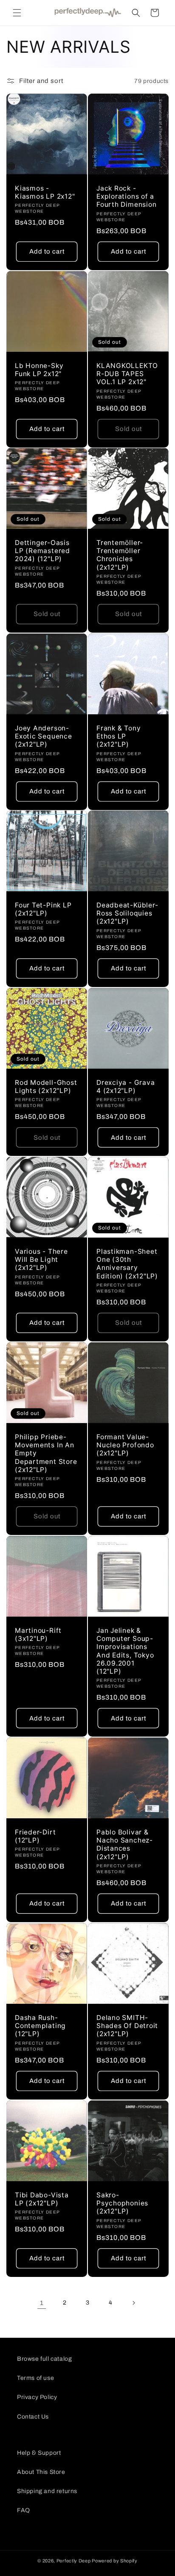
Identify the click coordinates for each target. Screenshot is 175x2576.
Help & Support (39, 2453)
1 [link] (42, 2303)
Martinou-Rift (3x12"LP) (38, 1635)
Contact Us (33, 2417)
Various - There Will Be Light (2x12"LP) (41, 1259)
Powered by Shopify (115, 2561)
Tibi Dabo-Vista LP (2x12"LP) (42, 2199)
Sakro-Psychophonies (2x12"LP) (122, 2203)
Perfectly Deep (74, 2561)
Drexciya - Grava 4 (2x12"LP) (126, 1087)
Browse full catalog (44, 2359)
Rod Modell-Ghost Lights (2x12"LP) (46, 1087)
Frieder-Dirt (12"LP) (35, 1836)
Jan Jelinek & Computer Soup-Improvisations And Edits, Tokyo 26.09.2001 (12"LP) (125, 1651)
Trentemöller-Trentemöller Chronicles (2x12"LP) (120, 555)
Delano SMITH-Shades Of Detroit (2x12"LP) (127, 2026)
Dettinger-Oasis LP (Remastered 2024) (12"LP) (42, 551)
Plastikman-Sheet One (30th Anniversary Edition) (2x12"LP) (127, 1264)
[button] (17, 13)
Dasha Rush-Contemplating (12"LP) (40, 2026)
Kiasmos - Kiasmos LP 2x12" (45, 192)
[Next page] (133, 2303)
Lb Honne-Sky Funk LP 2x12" (39, 370)
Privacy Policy (37, 2397)
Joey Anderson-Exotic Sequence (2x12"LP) (44, 736)
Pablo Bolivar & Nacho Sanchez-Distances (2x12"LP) (125, 1844)
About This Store (41, 2472)
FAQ (24, 2510)
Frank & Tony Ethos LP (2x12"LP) (119, 736)
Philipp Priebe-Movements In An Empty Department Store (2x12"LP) (46, 1453)
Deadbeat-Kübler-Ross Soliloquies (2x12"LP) (127, 913)
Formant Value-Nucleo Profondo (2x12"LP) (125, 1445)
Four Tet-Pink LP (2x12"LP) (43, 909)
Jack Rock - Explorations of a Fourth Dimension (126, 196)
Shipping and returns (47, 2491)
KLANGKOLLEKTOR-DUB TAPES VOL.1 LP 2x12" (127, 374)
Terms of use (35, 2378)
